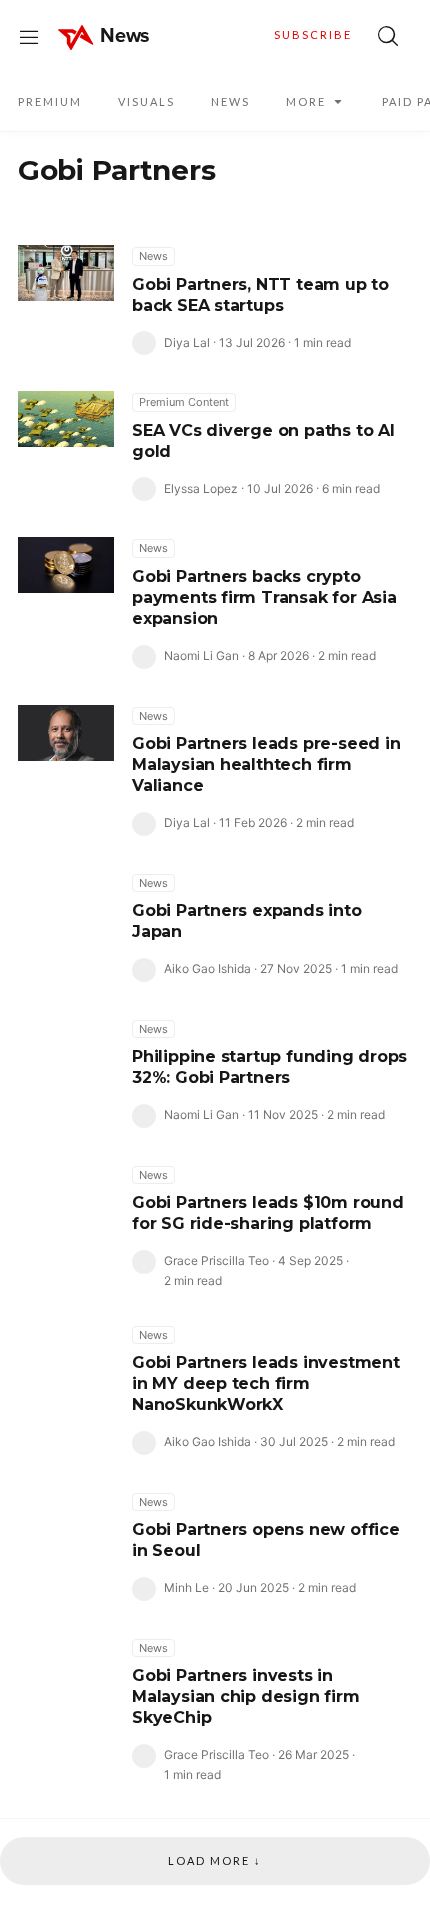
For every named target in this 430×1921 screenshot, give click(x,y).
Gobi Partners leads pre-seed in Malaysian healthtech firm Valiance (266, 764)
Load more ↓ (215, 1860)
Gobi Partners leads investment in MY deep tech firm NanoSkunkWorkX (266, 1383)
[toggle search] (388, 36)
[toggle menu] (29, 36)
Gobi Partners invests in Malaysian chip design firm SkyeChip (246, 1696)
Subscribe (313, 34)
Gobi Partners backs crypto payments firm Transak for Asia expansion (264, 597)
